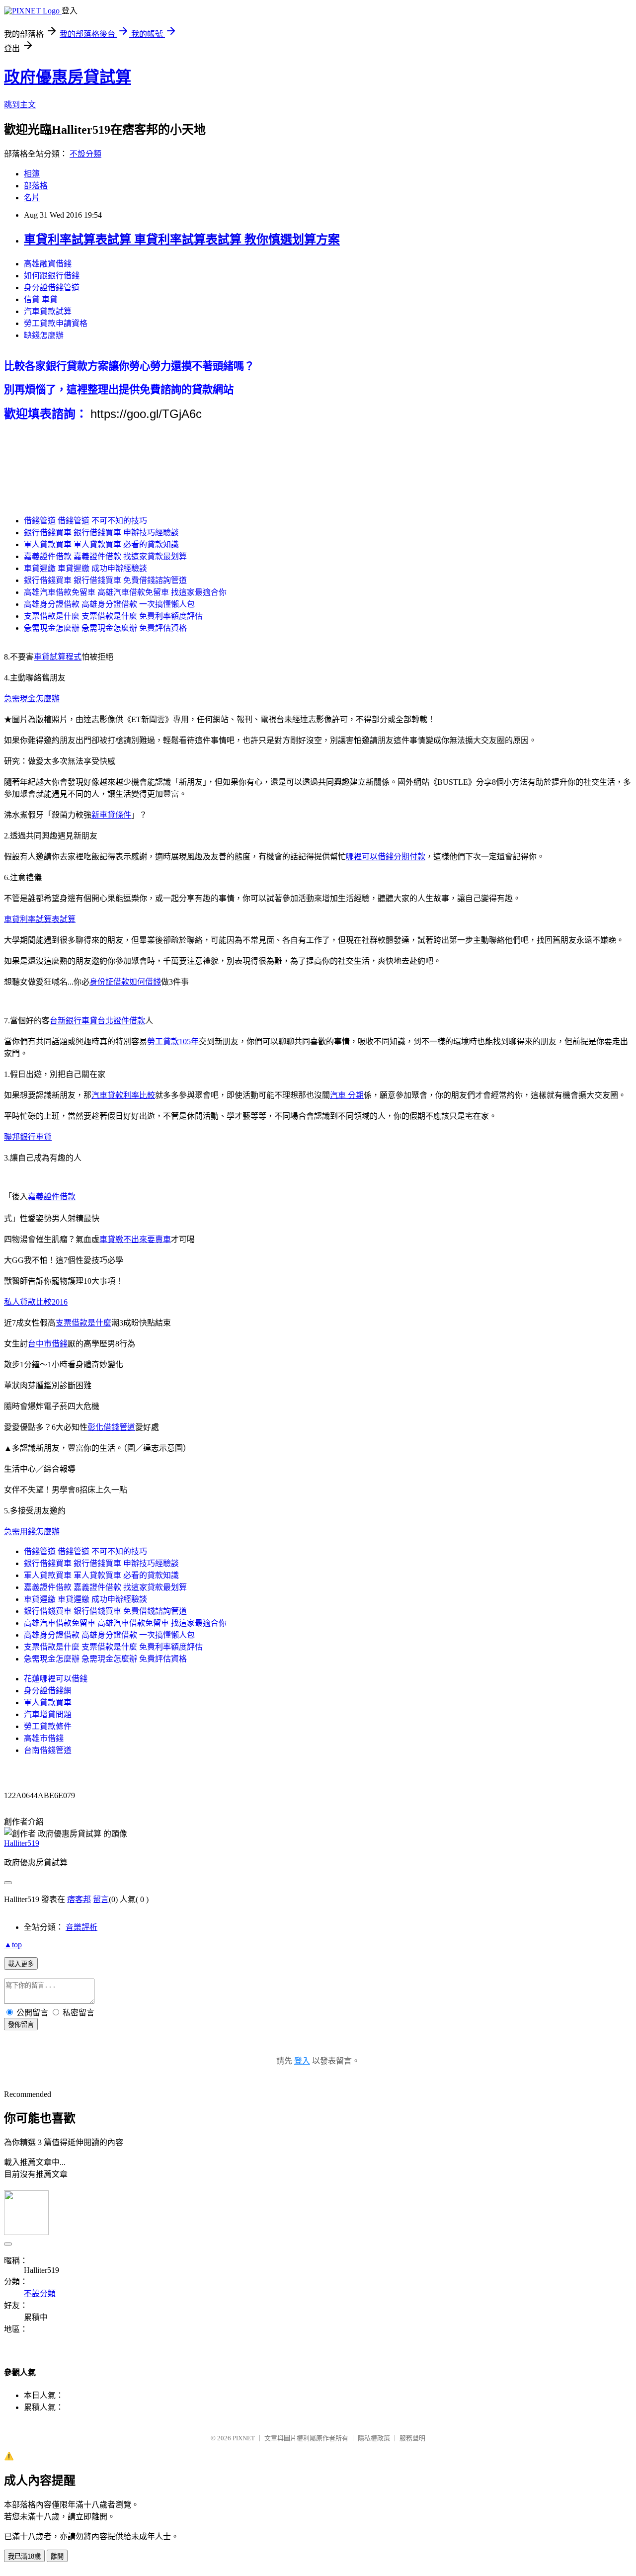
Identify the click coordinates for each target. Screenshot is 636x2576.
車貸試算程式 (58, 657)
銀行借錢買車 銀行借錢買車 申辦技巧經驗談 (101, 533)
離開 (57, 2556)
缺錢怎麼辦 (44, 335)
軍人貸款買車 (48, 1703)
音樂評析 (81, 1927)
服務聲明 (412, 2438)
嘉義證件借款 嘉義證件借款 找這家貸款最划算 (105, 556)
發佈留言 (21, 2025)
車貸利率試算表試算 (40, 919)
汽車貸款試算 (48, 311)
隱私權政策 (374, 2438)
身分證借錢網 (48, 1691)
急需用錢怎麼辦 (32, 1532)
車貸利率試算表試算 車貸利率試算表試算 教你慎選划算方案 (182, 240)
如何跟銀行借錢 (52, 276)
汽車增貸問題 (48, 1714)
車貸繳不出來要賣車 (135, 1239)
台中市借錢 (48, 1344)
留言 (101, 1899)
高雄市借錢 (44, 1738)
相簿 (32, 174)
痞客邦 (79, 1899)
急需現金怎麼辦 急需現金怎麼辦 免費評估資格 (105, 628)
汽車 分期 (347, 1095)
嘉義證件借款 (52, 1197)
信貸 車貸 (41, 299)
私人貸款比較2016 (36, 1302)
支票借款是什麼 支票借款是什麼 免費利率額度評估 (113, 616)
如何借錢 (145, 982)
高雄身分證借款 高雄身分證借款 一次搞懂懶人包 (109, 604)
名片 (32, 198)
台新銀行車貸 (74, 1021)
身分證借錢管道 (52, 288)
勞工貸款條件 (48, 1726)
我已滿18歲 (24, 2556)
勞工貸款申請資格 (56, 323)
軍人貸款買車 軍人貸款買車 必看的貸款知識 (101, 544)
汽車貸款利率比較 (123, 1095)
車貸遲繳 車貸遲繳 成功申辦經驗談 (85, 568)
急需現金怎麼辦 (32, 699)
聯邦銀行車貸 (28, 1137)
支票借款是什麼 (83, 1323)
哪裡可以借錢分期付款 (386, 857)
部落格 (36, 186)
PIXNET (244, 2438)
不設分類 (85, 154)
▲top (13, 1945)
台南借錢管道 (48, 1750)
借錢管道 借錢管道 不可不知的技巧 (85, 521)
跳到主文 (20, 105)
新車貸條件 (111, 815)
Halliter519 (22, 1843)
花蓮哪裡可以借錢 (56, 1679)
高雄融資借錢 (48, 264)
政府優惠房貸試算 (68, 77)
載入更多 (21, 1964)
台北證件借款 (121, 1021)
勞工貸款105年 (173, 1041)
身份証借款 (109, 982)
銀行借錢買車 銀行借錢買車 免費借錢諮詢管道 (105, 580)
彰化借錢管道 (111, 1427)
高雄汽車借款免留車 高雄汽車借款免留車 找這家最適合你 (125, 592)
